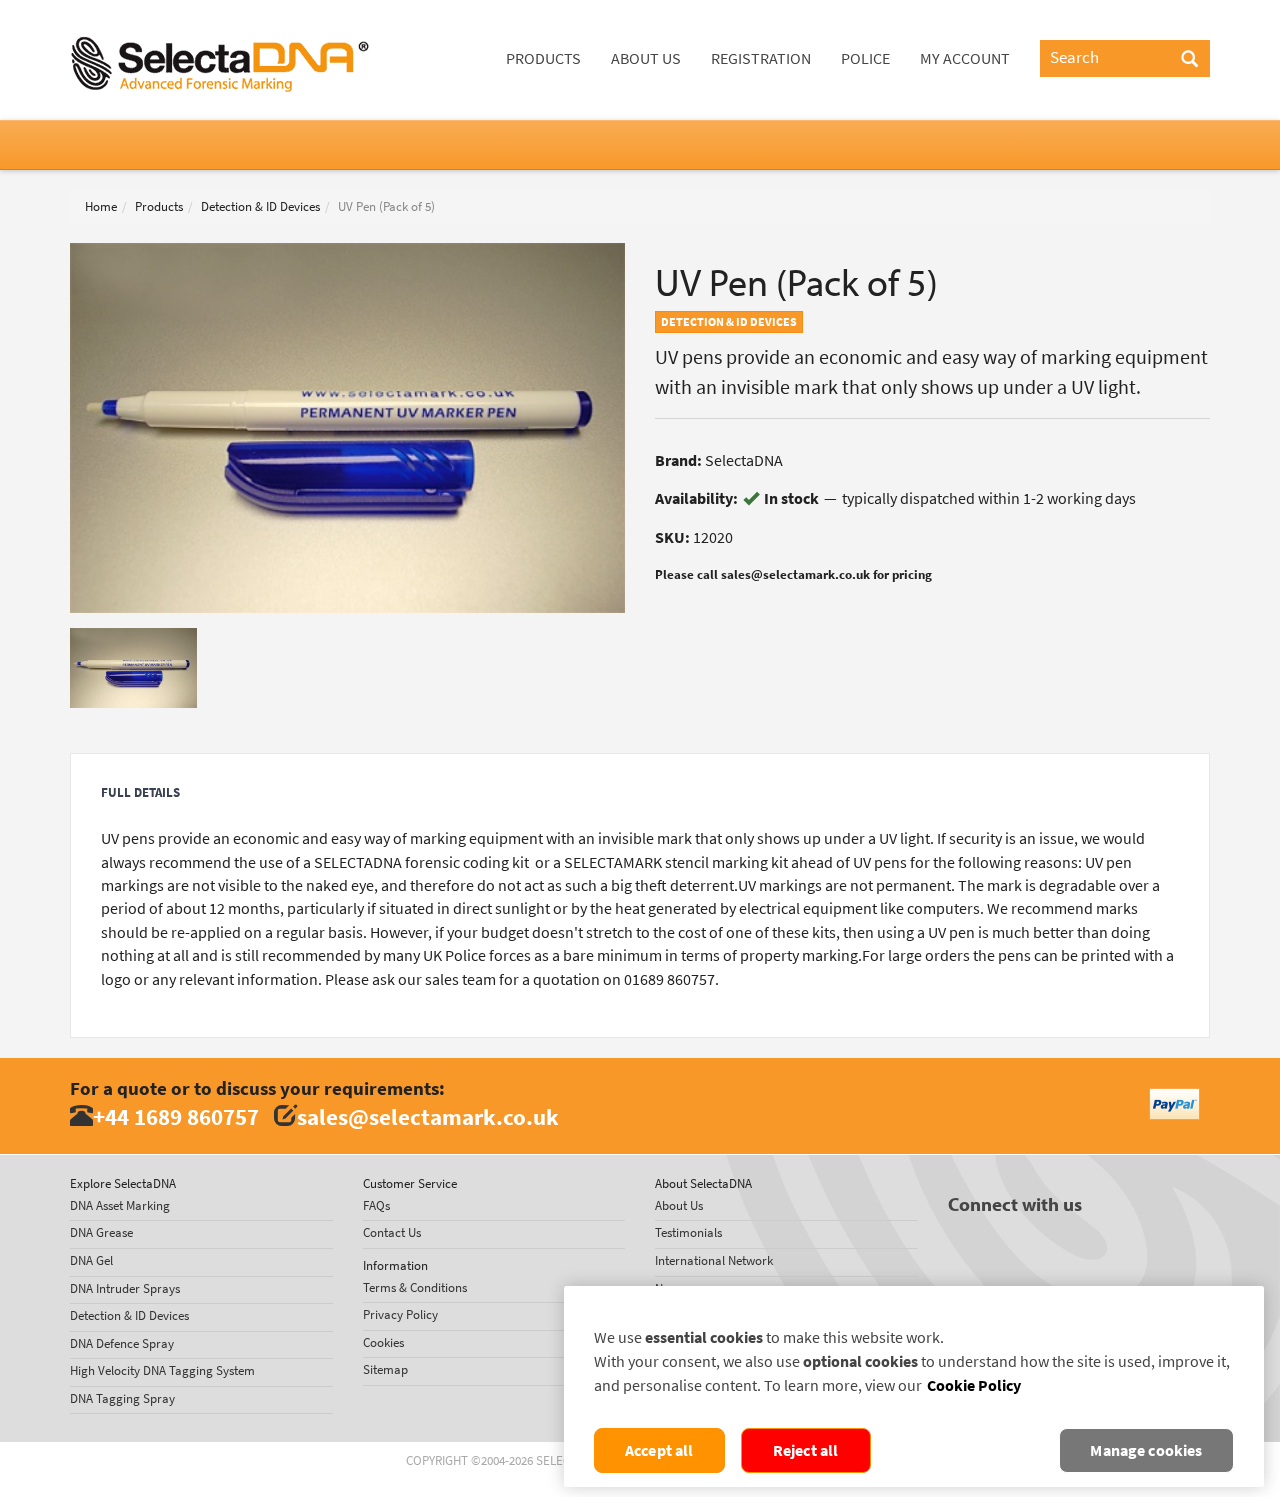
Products (543, 58)
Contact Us (392, 1232)
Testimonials (688, 1232)
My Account (965, 58)
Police (865, 58)
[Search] (1189, 60)
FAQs (376, 1205)
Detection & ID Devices (260, 206)
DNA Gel (91, 1260)
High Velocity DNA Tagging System (162, 1370)
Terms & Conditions (415, 1287)
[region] (914, 1386)
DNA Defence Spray (122, 1343)
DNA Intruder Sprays (125, 1288)
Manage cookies (1146, 1450)
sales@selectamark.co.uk (428, 1116)
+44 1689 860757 (176, 1116)
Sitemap (385, 1369)
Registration (761, 58)
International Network (714, 1260)
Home (101, 206)
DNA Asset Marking (120, 1205)
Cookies (383, 1342)
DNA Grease (101, 1232)
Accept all (659, 1450)
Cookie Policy (974, 1385)
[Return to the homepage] (220, 25)
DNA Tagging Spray (122, 1398)
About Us (646, 58)
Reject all (806, 1450)
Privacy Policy (400, 1314)
